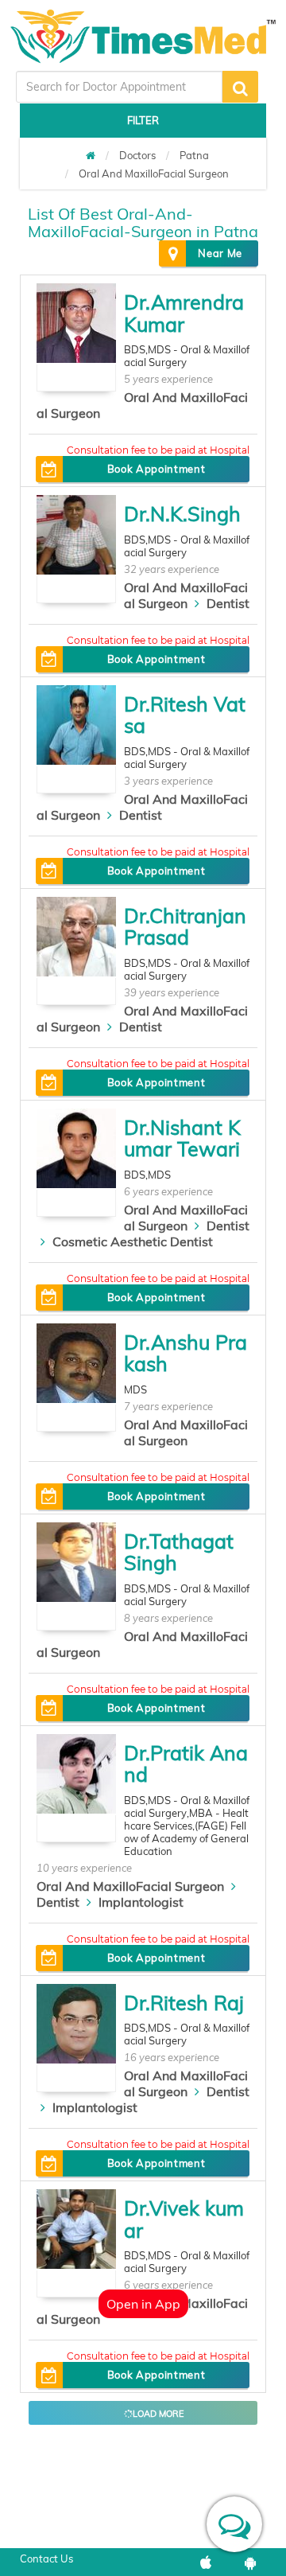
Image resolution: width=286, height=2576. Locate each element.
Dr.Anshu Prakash (186, 1353)
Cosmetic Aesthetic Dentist (133, 1241)
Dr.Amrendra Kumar (184, 313)
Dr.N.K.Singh (182, 514)
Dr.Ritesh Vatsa (185, 715)
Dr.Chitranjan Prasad (185, 927)
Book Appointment (156, 469)
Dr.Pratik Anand (186, 1764)
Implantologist (141, 1902)
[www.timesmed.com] (91, 155)
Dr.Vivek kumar (184, 2219)
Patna (194, 155)
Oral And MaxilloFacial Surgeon (154, 173)
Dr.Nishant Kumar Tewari (182, 1138)
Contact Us (46, 2558)
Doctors (137, 155)
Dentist (228, 603)
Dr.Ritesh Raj (184, 2003)
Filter (143, 120)
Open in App (143, 2304)
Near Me (220, 253)
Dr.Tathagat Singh (179, 1552)
